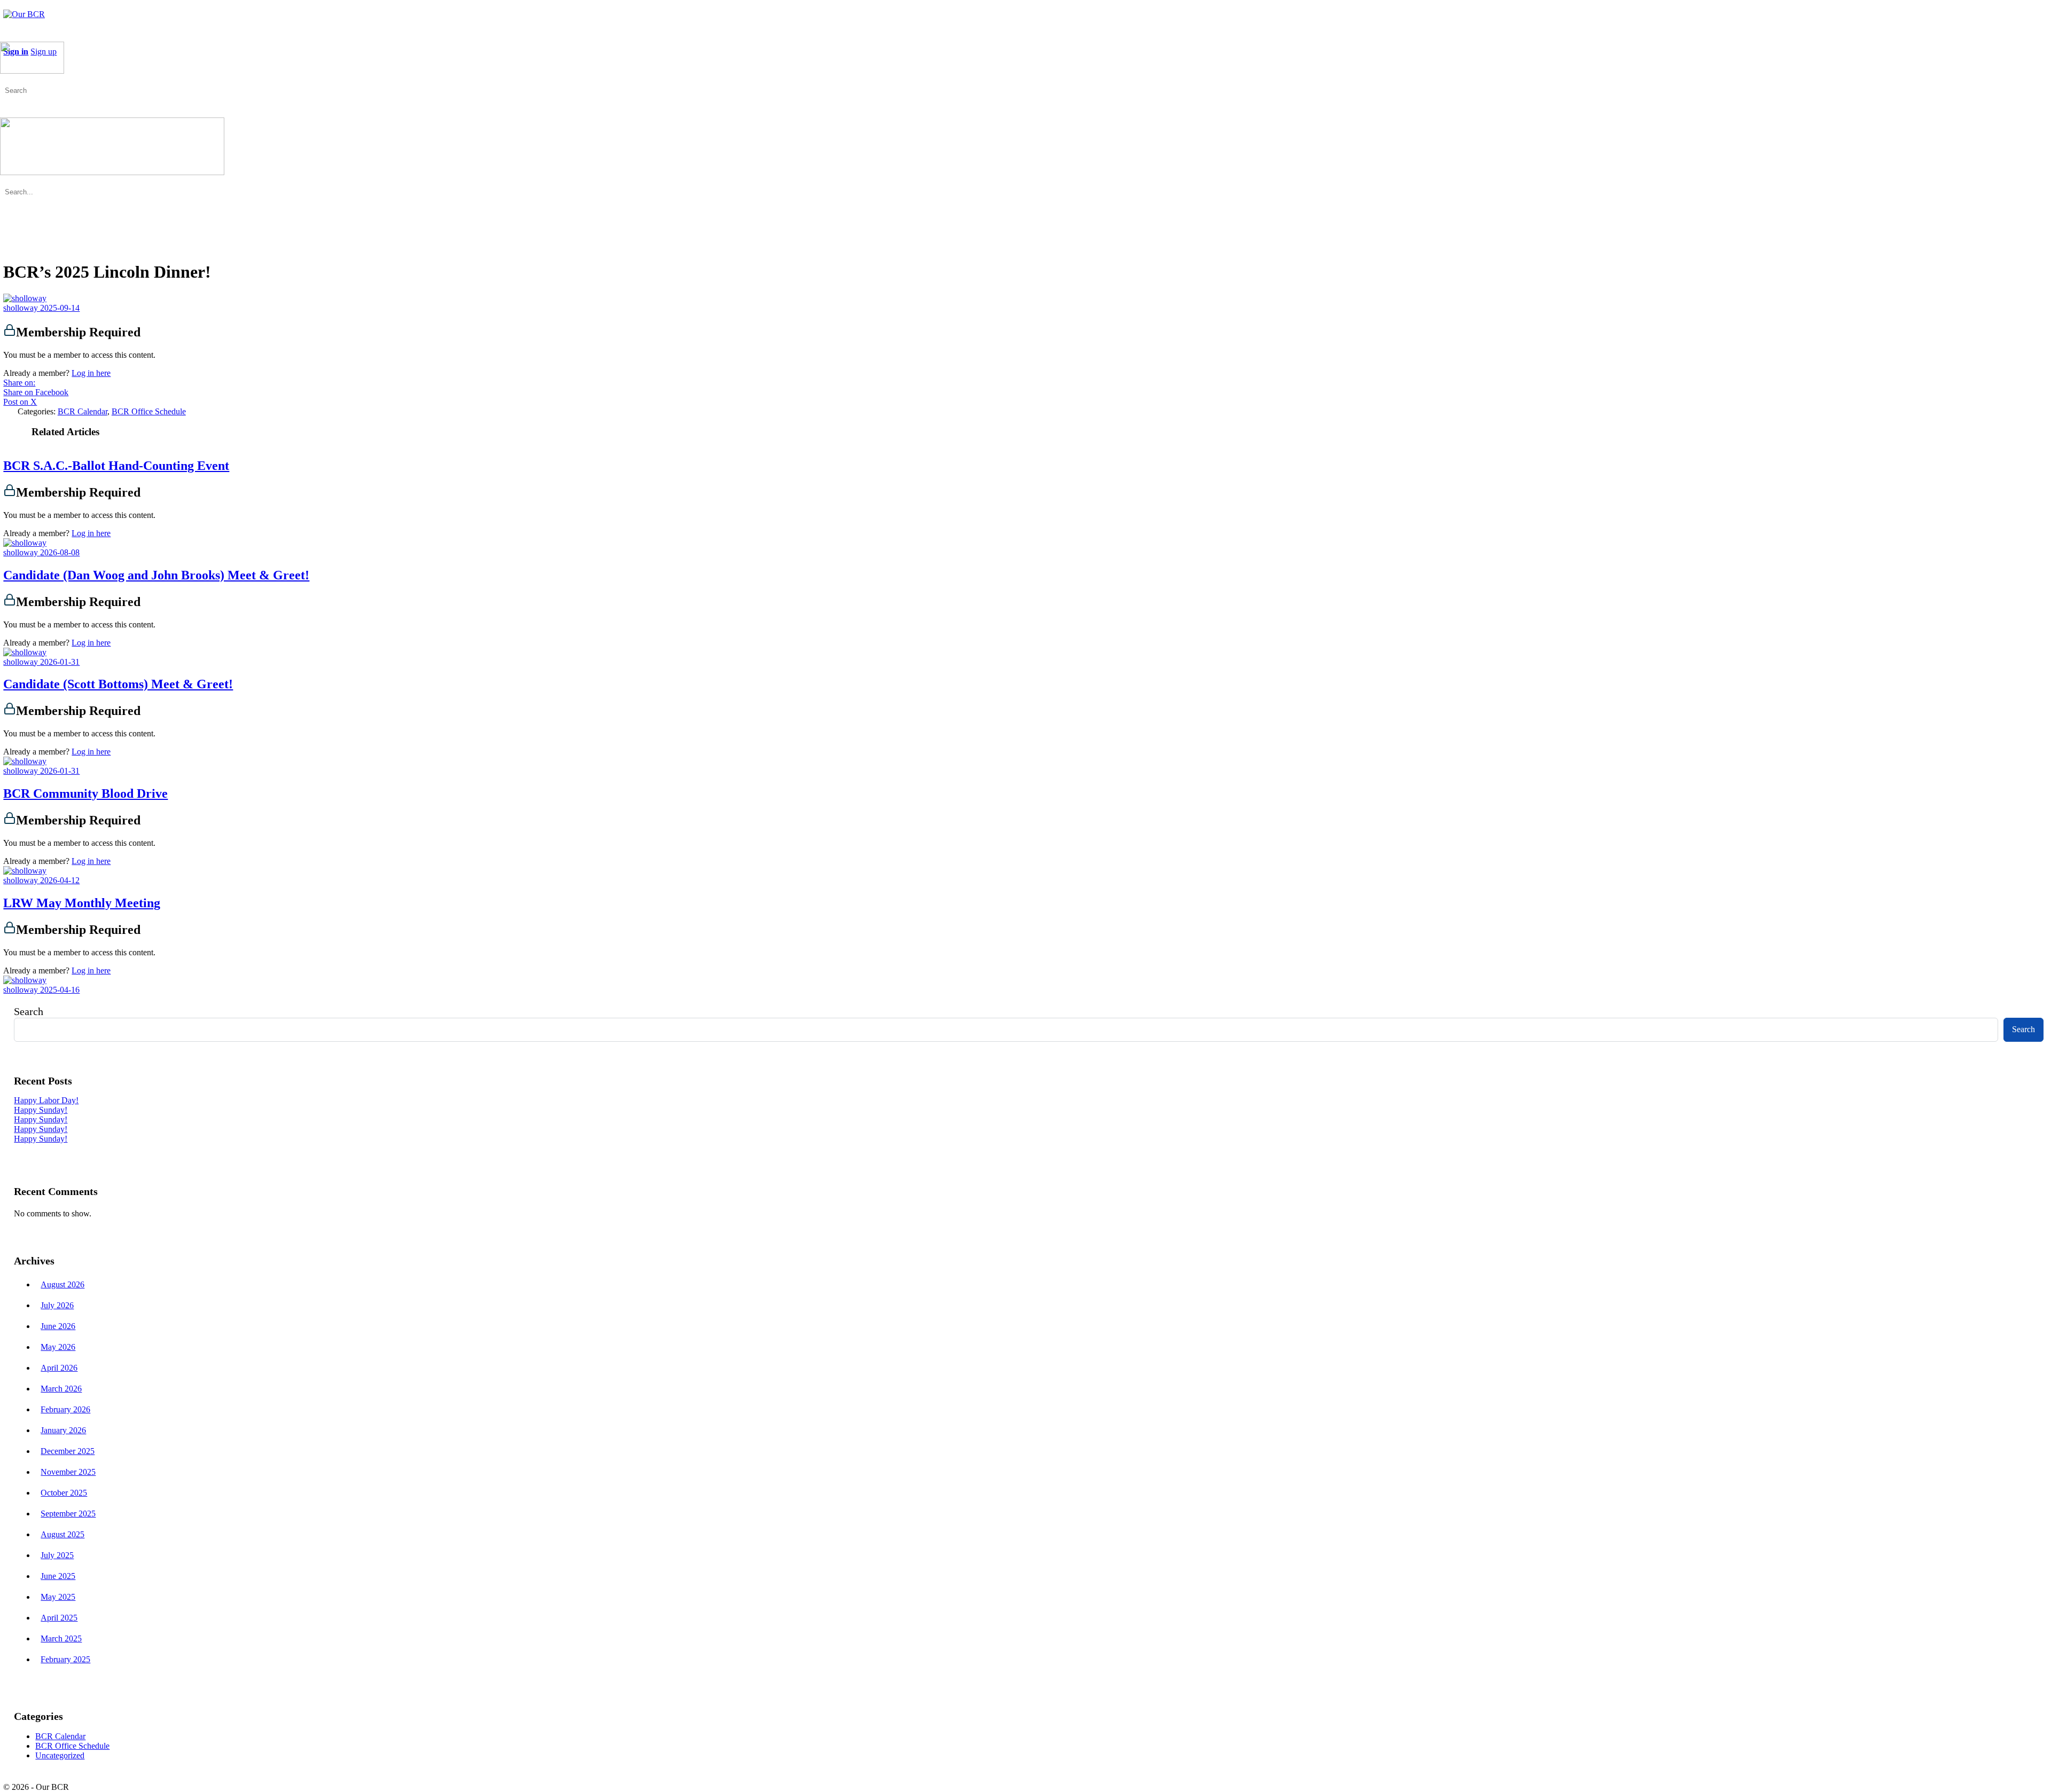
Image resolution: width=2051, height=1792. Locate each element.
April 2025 (59, 1618)
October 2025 (64, 1493)
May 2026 (58, 1347)
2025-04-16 (60, 990)
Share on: (19, 383)
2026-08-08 (60, 552)
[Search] (6, 80)
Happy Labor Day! (46, 1100)
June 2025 (58, 1576)
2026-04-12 (60, 880)
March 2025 (61, 1638)
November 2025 (68, 1472)
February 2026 (65, 1409)
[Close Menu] (6, 182)
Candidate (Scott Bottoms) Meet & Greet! (118, 684)
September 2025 (68, 1514)
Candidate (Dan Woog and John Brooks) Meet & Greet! (156, 575)
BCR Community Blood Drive (85, 793)
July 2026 (57, 1305)
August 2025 (62, 1534)
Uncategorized (60, 1755)
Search (29, 1011)
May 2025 (58, 1597)
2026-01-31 (60, 662)
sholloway (22, 308)
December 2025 (68, 1451)
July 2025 (57, 1555)
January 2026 (63, 1430)
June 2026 (58, 1326)
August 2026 (62, 1284)
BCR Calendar (83, 411)
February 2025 (65, 1659)
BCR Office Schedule (149, 411)
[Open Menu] (6, 37)
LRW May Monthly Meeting (82, 903)
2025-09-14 (60, 308)
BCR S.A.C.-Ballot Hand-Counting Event (116, 466)
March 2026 (61, 1389)
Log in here (91, 373)
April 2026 (59, 1368)
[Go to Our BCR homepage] (24, 14)
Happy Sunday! (41, 1110)
